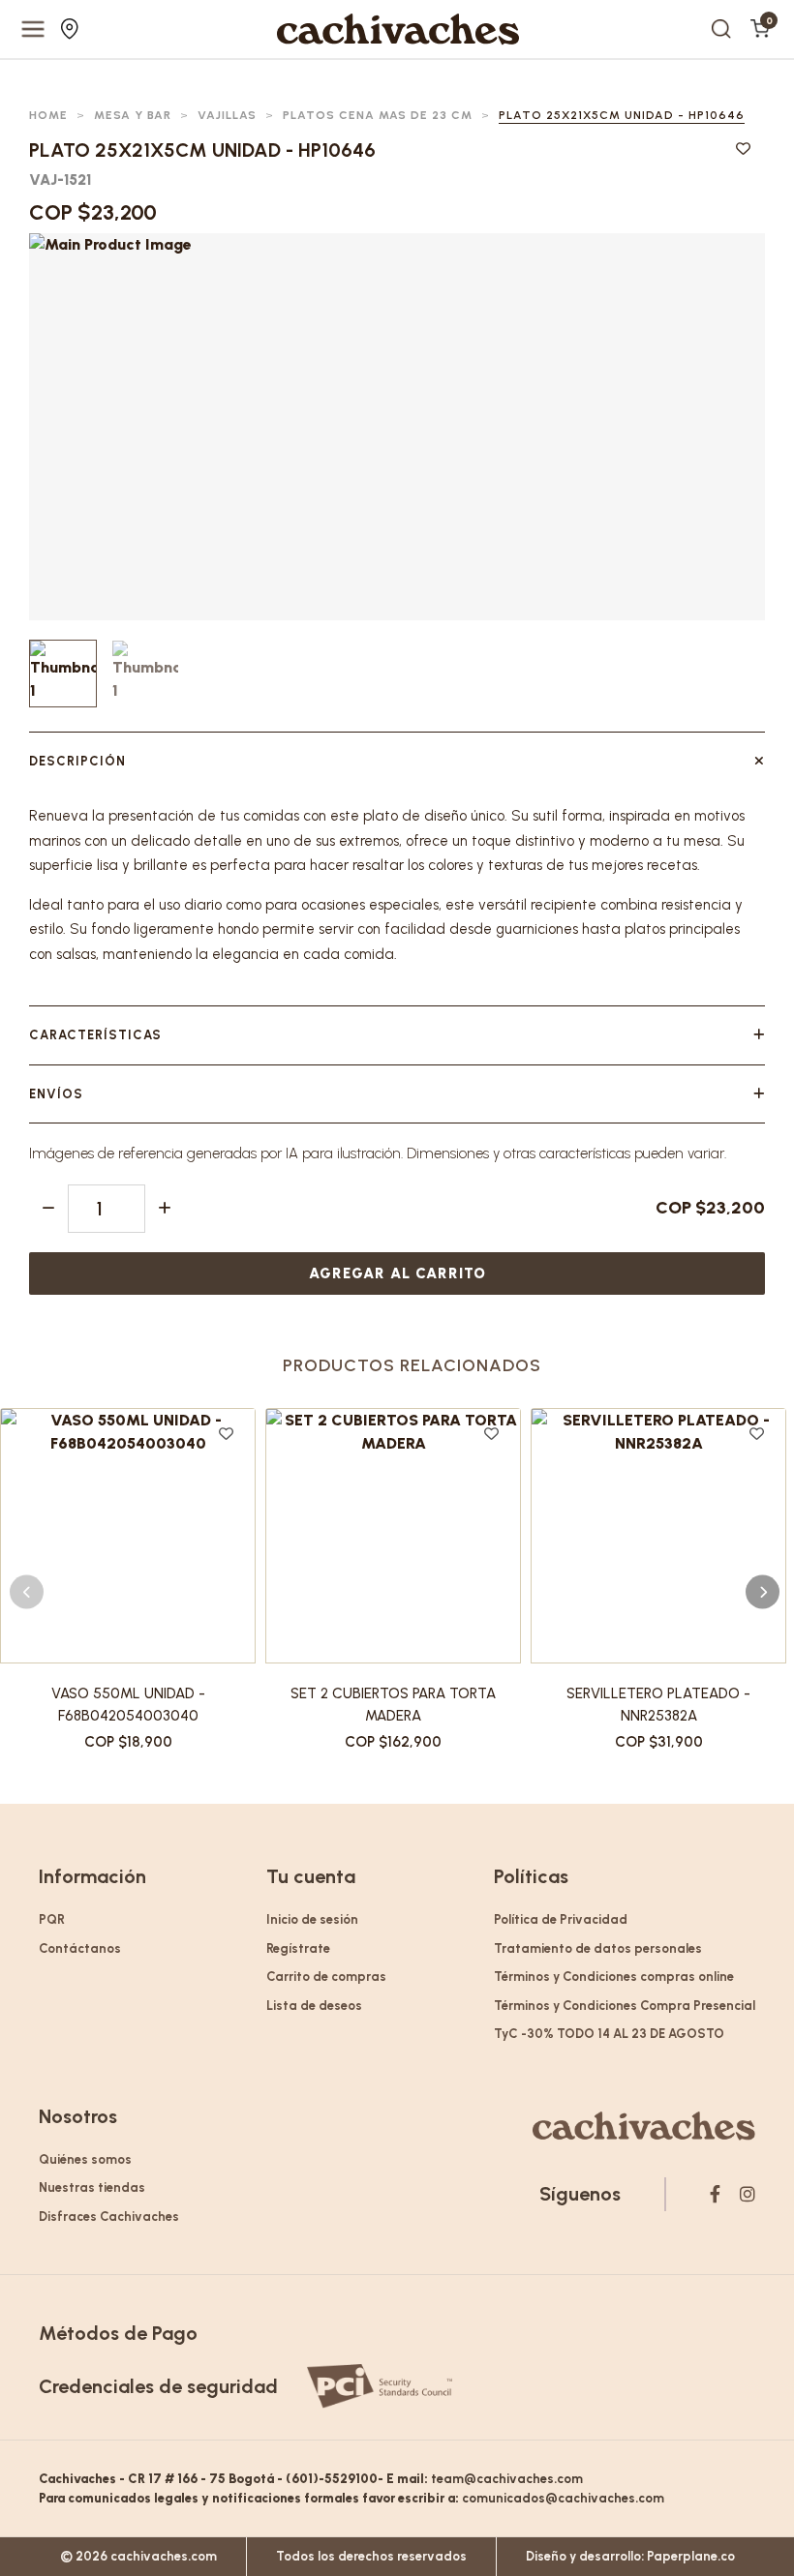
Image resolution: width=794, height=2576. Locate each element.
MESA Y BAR (133, 115)
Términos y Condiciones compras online (614, 1977)
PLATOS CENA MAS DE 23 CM (378, 115)
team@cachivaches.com (507, 2479)
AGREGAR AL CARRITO (397, 1273)
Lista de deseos (314, 2006)
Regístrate (298, 1948)
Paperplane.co (691, 2556)
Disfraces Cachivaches (109, 2217)
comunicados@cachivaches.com (563, 2498)
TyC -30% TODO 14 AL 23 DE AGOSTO (609, 2034)
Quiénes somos (85, 2159)
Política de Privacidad (561, 1919)
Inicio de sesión (312, 1919)
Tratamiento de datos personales (598, 1948)
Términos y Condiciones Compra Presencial (625, 2006)
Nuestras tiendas (72, 29)
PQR (52, 1919)
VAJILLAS (227, 115)
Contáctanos (80, 1948)
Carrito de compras (326, 1977)
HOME (48, 115)
